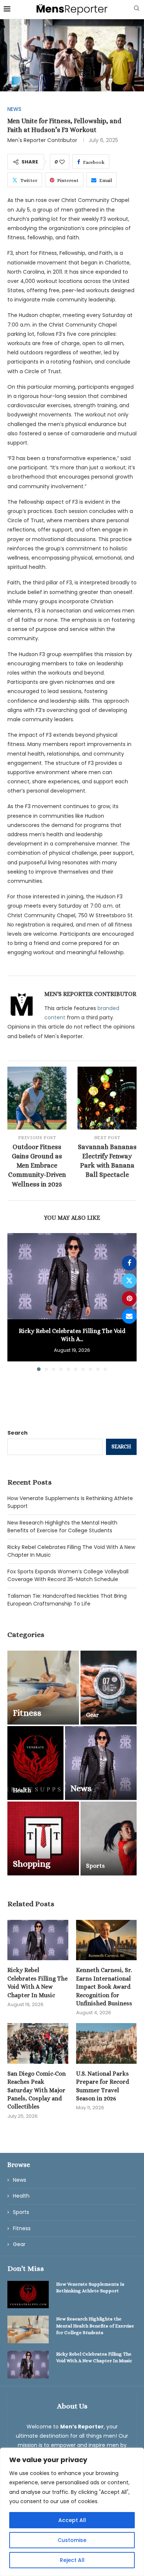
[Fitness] (43, 1688)
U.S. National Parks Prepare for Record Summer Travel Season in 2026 (103, 2086)
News (20, 2180)
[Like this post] (62, 162)
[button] (14, 1301)
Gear (19, 2244)
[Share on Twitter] (129, 1281)
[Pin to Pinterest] (129, 1299)
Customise (72, 2540)
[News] (101, 1763)
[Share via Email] (129, 1316)
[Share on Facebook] (129, 1263)
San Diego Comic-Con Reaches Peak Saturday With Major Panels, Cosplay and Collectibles (37, 2090)
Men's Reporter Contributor (42, 140)
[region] (72, 2512)
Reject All (72, 2560)
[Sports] (109, 1839)
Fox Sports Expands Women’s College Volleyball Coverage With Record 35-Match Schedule (68, 1575)
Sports (21, 2212)
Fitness (22, 2229)
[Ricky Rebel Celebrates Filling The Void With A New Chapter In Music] (72, 1276)
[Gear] (109, 1688)
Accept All (72, 2520)
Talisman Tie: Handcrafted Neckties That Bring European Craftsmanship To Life (67, 1600)
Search (18, 1433)
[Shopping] (43, 1839)
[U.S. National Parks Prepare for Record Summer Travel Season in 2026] (107, 2043)
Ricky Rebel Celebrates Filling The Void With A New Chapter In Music (37, 1982)
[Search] (137, 9)
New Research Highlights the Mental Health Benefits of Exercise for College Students (62, 1527)
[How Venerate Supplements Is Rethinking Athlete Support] (28, 2295)
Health (21, 2196)
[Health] (35, 1763)
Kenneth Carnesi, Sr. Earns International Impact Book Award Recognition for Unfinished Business (104, 1987)
